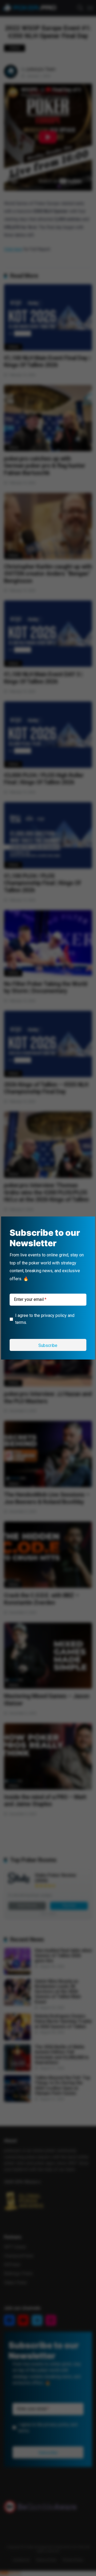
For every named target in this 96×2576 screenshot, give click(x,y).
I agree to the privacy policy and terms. (45, 1319)
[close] (89, 1222)
